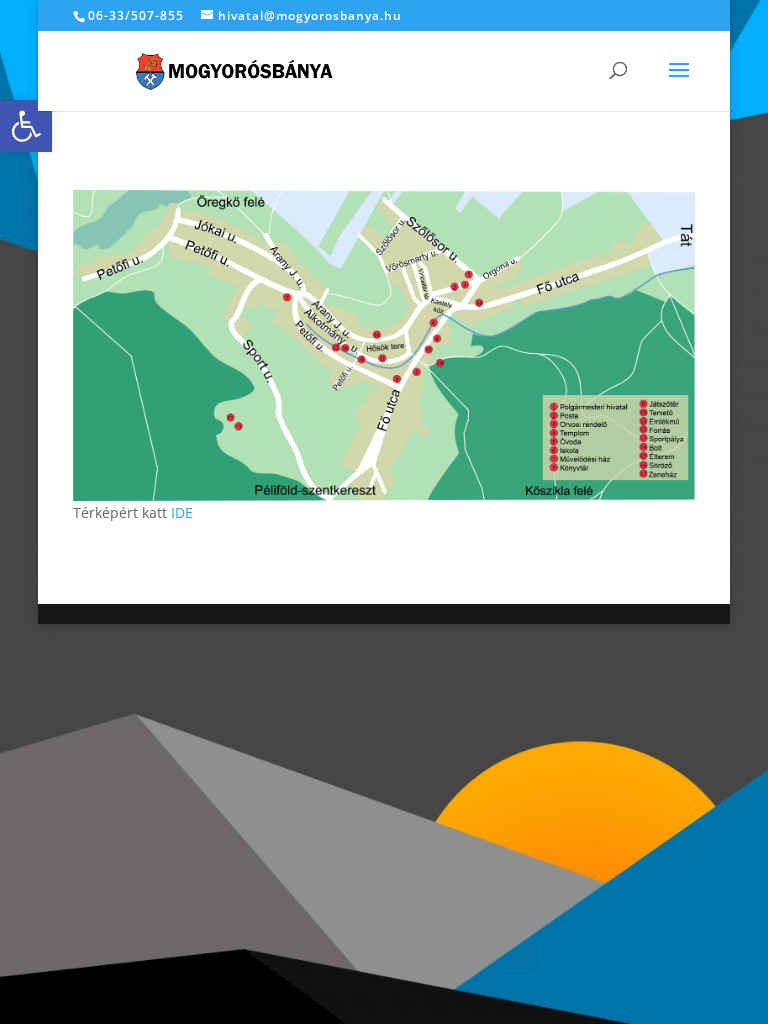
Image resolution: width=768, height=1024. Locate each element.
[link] (26, 126)
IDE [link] (182, 512)
